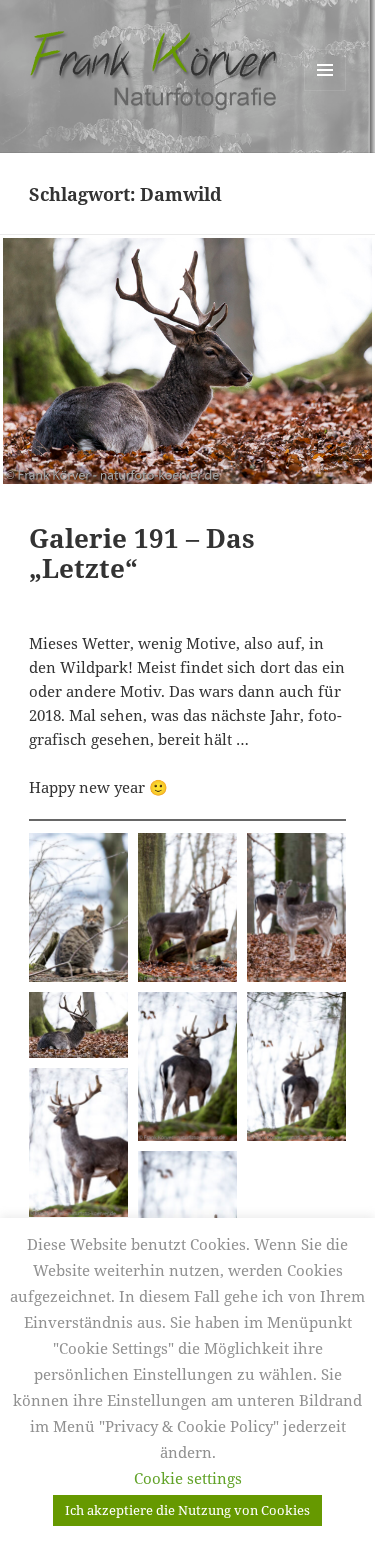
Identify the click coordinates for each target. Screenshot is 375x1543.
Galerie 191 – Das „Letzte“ (142, 553)
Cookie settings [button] (188, 1478)
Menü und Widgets (325, 90)
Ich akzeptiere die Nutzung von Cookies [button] (187, 1510)
